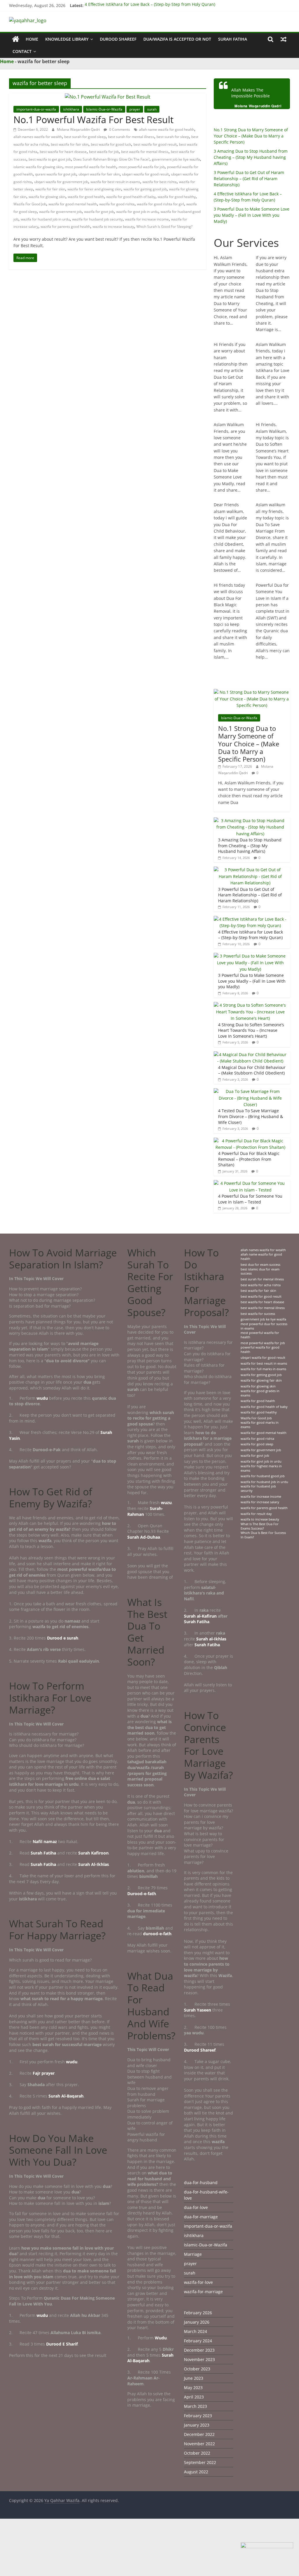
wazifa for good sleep (257, 1444)
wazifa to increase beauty (113, 227)
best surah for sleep (173, 137)
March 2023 (195, 2406)
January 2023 (197, 2425)
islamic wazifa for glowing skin (38, 167)
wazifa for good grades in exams (260, 1393)
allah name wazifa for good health (167, 129)
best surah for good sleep (85, 137)
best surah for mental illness (131, 137)
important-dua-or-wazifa (36, 109)
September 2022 (200, 2462)
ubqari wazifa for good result (145, 174)
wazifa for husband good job (263, 1476)
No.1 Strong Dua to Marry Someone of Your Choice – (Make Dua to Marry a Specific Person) (251, 136)
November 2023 (199, 2359)
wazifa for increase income (147, 219)
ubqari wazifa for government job (61, 182)
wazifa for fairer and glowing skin (94, 189)
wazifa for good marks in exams (260, 1425)
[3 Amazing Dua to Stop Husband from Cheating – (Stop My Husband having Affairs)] (251, 821)
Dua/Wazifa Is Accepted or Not (177, 39)
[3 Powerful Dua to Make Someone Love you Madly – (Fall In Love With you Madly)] (251, 956)
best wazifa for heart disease (63, 152)
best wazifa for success (258, 1314)
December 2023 (199, 2350)
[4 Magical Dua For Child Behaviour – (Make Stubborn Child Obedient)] (251, 1054)
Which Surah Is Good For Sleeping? (164, 227)
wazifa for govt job (99, 212)
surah (152, 109)
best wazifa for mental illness (145, 152)
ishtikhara (71, 109)
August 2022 (196, 2472)
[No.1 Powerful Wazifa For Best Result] (108, 97)
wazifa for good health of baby (131, 197)
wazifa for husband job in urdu (45, 219)
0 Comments (119, 129)
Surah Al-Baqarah (66, 2096)
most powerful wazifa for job (142, 167)
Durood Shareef (118, 39)
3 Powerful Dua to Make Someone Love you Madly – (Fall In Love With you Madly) (252, 215)
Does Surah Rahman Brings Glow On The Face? (111, 159)
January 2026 (197, 2322)
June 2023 (194, 2378)
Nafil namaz (45, 1841)
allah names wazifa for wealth (38, 137)
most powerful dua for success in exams (264, 1326)
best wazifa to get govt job (50, 159)
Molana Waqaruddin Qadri (79, 129)
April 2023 (194, 2397)
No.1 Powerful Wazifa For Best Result (93, 119)
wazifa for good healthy (177, 197)
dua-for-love (196, 2207)
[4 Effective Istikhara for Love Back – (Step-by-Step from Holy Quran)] (251, 919)
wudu (43, 1398)
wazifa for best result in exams (115, 182)
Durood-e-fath (142, 1894)
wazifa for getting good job (145, 189)
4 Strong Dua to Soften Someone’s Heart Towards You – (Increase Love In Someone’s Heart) (251, 1030)
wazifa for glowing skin (47, 197)
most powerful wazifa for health (91, 167)
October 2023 (197, 2369)
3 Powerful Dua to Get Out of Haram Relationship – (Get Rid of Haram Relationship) (249, 179)
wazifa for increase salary (260, 1502)
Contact (22, 51)
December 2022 (199, 2434)
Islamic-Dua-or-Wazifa (104, 109)
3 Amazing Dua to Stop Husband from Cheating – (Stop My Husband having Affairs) (251, 157)
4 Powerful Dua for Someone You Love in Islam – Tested (250, 1199)
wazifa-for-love (198, 2282)
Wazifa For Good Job (30, 204)
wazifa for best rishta (160, 182)
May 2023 (193, 2388)
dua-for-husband (201, 2182)
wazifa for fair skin (50, 189)
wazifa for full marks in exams (263, 1369)
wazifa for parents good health (65, 227)
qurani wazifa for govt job (56, 174)
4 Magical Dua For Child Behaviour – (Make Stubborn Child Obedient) (252, 1070)
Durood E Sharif (62, 2344)
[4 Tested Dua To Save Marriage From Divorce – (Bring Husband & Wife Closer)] (251, 1091)
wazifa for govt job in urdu (137, 212)
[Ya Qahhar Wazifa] (16, 39)
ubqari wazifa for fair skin (99, 174)
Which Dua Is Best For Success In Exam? (263, 1535)
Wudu (161, 2338)
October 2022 (197, 2453)
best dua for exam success (260, 1265)
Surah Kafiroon (93, 1853)
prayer (135, 109)
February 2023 (198, 2416)
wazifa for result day (256, 1514)
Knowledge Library (67, 39)
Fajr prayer (44, 2073)
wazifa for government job (60, 212)
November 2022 (199, 2444)
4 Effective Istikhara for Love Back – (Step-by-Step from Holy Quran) (150, 5)
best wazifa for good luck (111, 144)
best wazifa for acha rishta (261, 1285)
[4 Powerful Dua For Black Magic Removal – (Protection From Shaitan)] (251, 1141)
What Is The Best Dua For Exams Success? (260, 1526)
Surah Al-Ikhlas (94, 1864)
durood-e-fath (157, 1934)
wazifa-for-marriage (203, 2292)
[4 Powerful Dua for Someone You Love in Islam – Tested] (251, 1183)
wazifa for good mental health (73, 204)
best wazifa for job (104, 152)
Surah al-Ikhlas (211, 1639)
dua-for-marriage (201, 2217)
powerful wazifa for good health (260, 1350)
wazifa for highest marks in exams (261, 1468)
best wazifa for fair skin (70, 144)
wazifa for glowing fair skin (261, 1380)
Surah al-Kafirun (200, 1616)
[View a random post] (284, 39)
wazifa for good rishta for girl (160, 204)
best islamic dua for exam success (260, 1271)
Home (32, 39)
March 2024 (195, 2331)
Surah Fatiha (233, 39)
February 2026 (198, 2313)
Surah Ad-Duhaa (144, 1537)
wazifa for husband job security (97, 219)
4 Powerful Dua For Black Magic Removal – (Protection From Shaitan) (249, 1159)
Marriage (193, 2254)
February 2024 (198, 2341)
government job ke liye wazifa (176, 159)
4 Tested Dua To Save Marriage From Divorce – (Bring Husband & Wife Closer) (251, 1116)
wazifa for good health (86, 197)
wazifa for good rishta (117, 204)
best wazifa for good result (155, 144)
